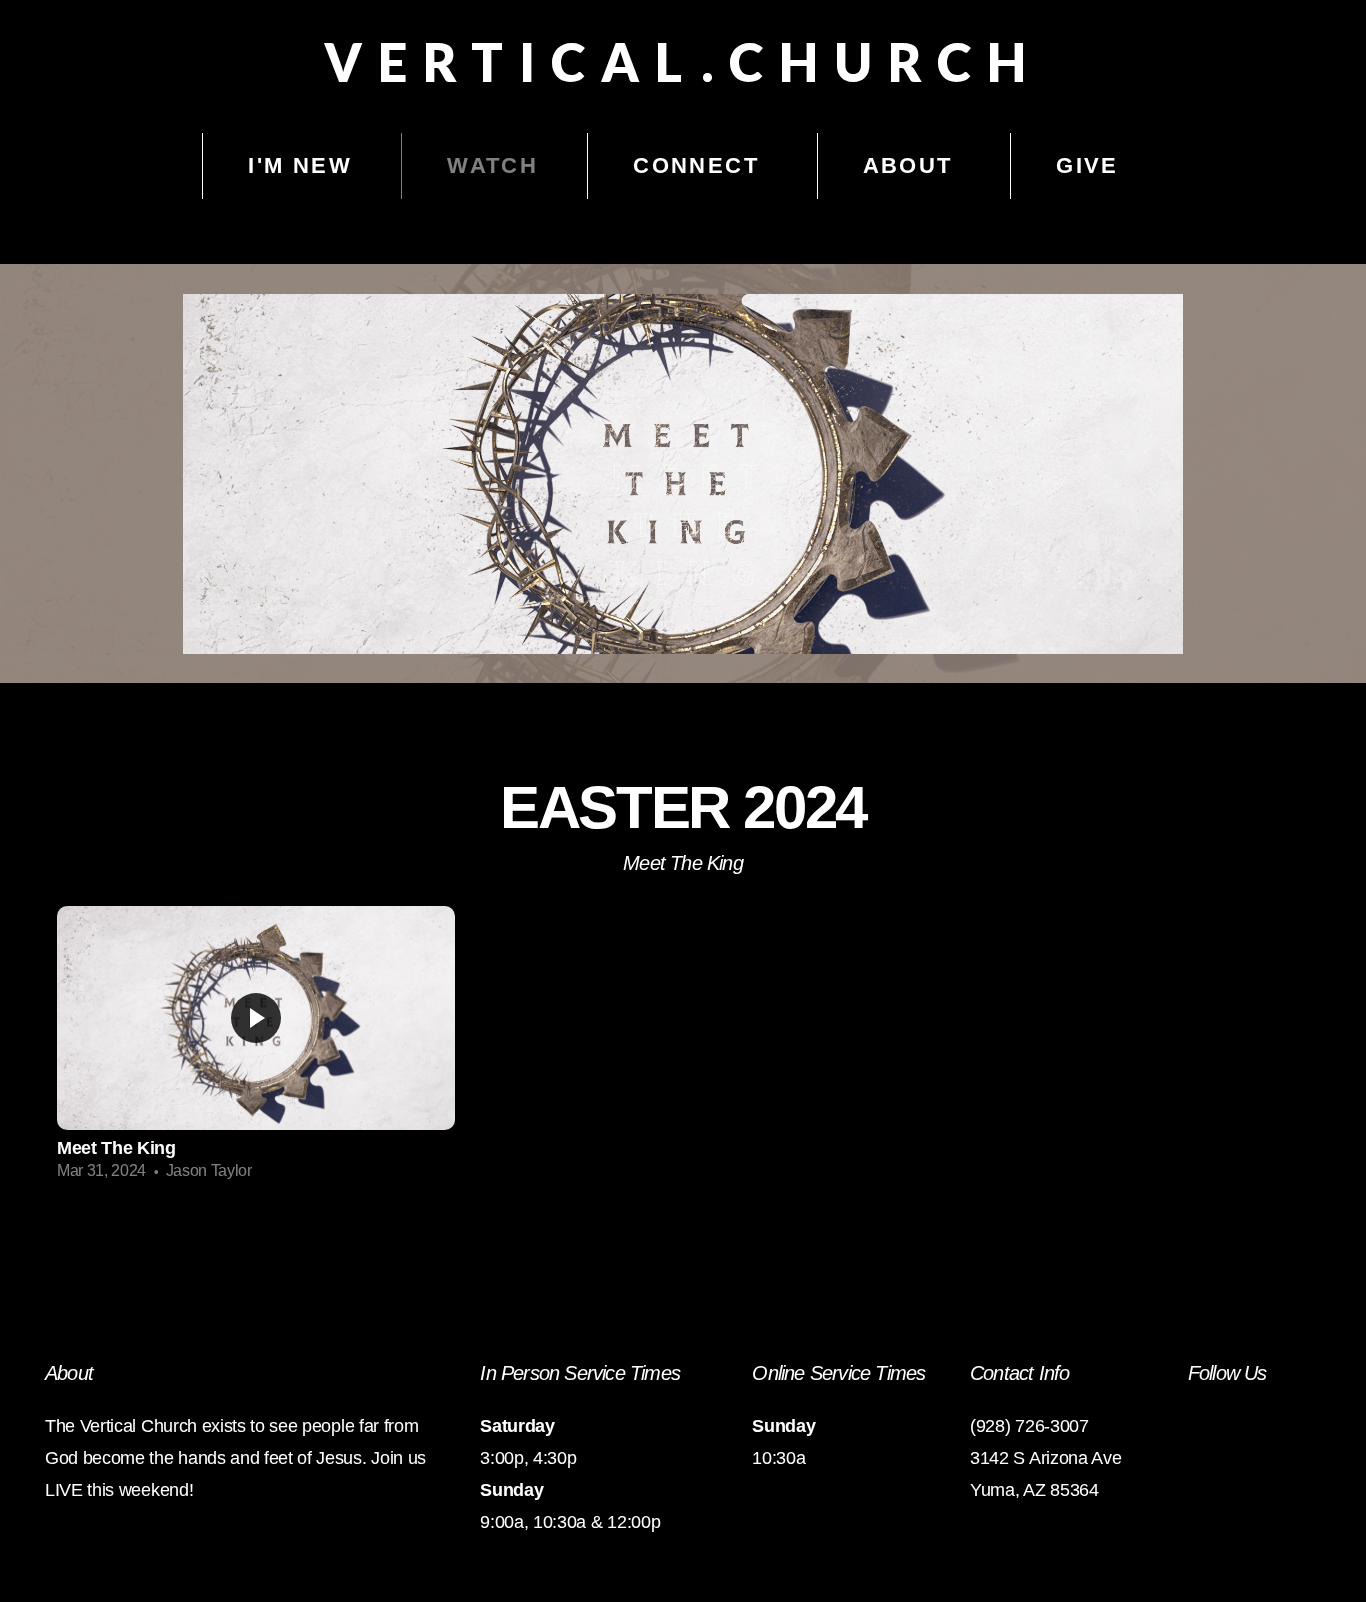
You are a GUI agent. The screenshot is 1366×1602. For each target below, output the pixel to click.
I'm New (300, 165)
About (912, 165)
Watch (492, 165)
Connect (700, 165)
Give (1087, 165)
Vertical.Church (683, 62)
